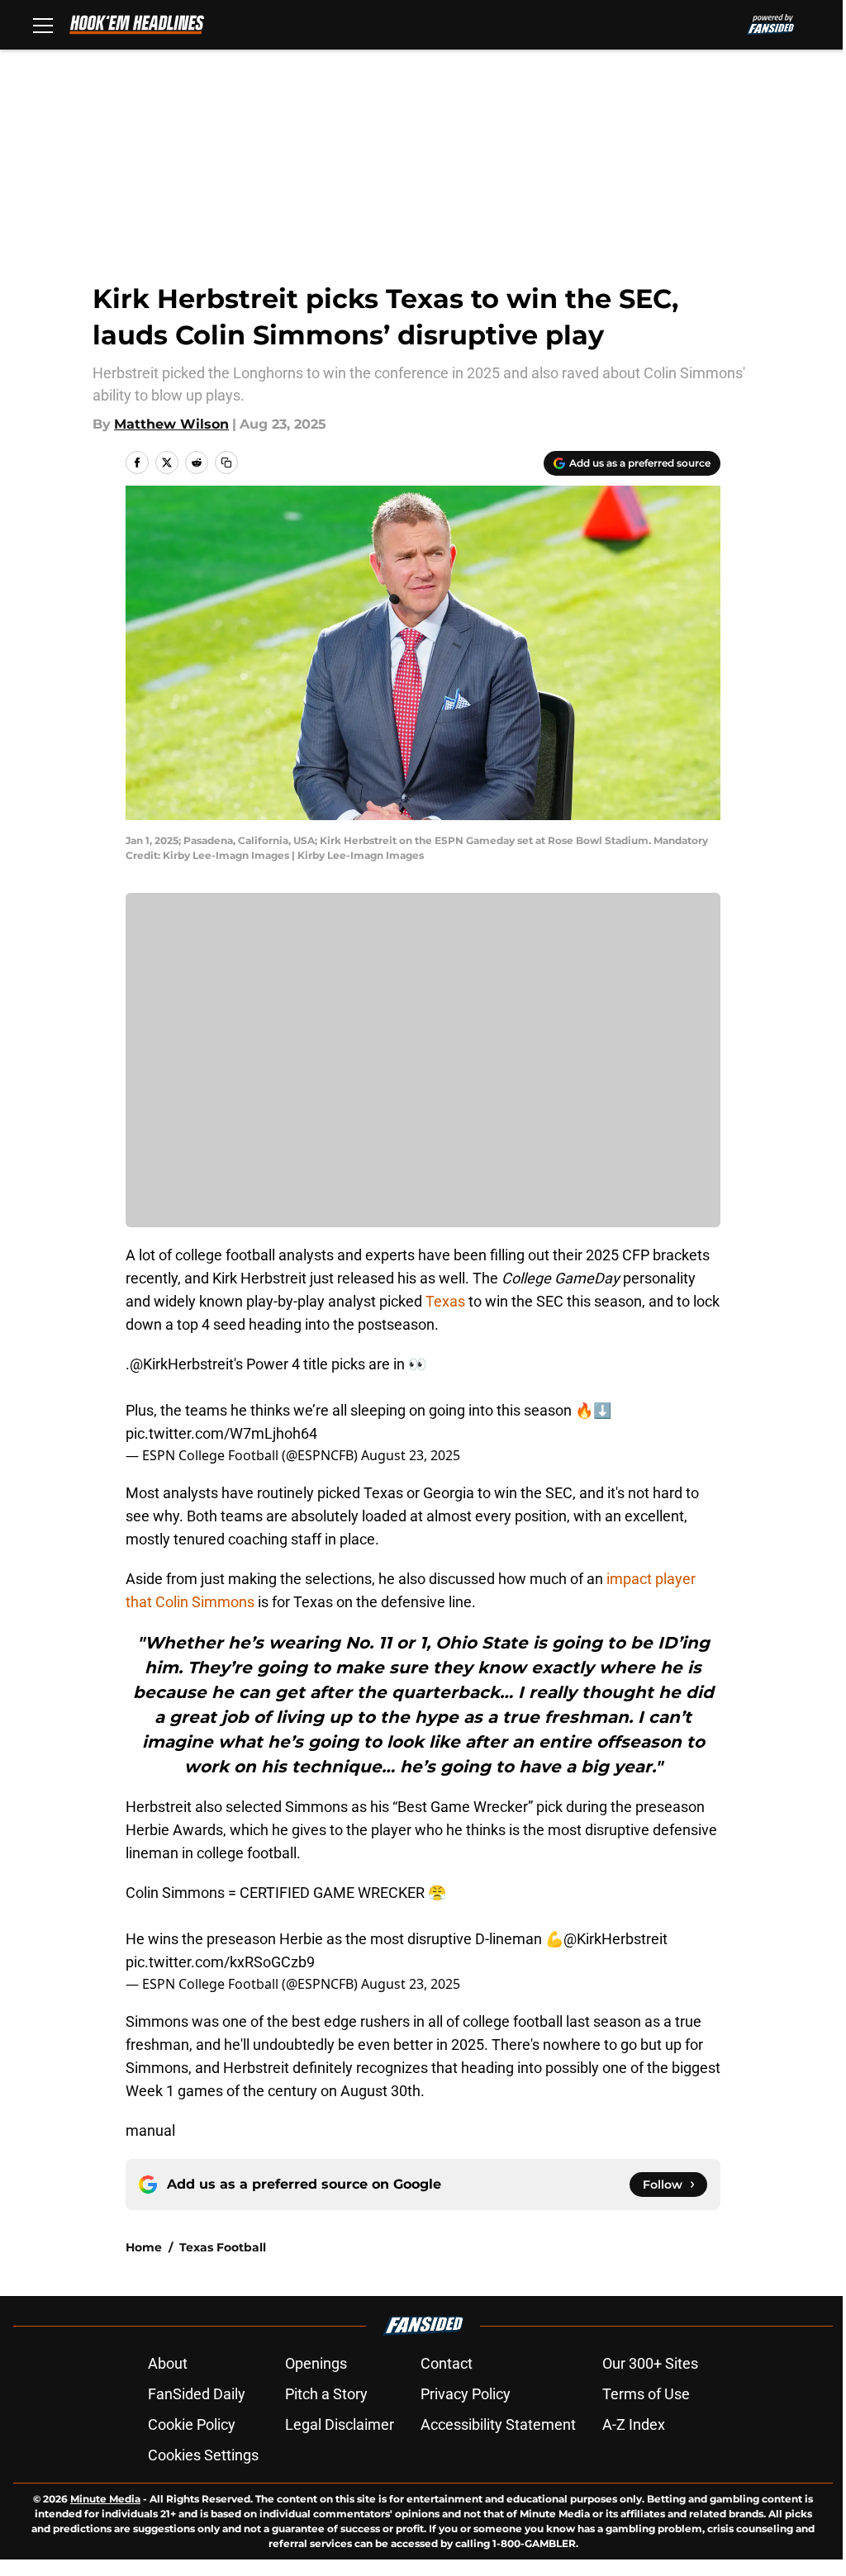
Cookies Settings (203, 2455)
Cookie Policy (192, 2424)
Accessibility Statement (498, 2424)
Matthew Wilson (171, 424)
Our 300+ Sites (650, 2363)
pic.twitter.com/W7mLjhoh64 (221, 1433)
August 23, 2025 (411, 1455)
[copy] (226, 463)
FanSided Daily (197, 2394)
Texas (444, 1301)
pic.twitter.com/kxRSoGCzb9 (220, 1962)
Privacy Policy (466, 2394)
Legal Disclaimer (340, 2424)
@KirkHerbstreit (182, 1364)
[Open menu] (43, 25)
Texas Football (223, 2247)
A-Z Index (634, 2424)
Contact (447, 2363)
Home (144, 2247)
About (168, 2363)
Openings (316, 2363)
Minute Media (105, 2499)
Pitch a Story (326, 2394)
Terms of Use (646, 2394)
